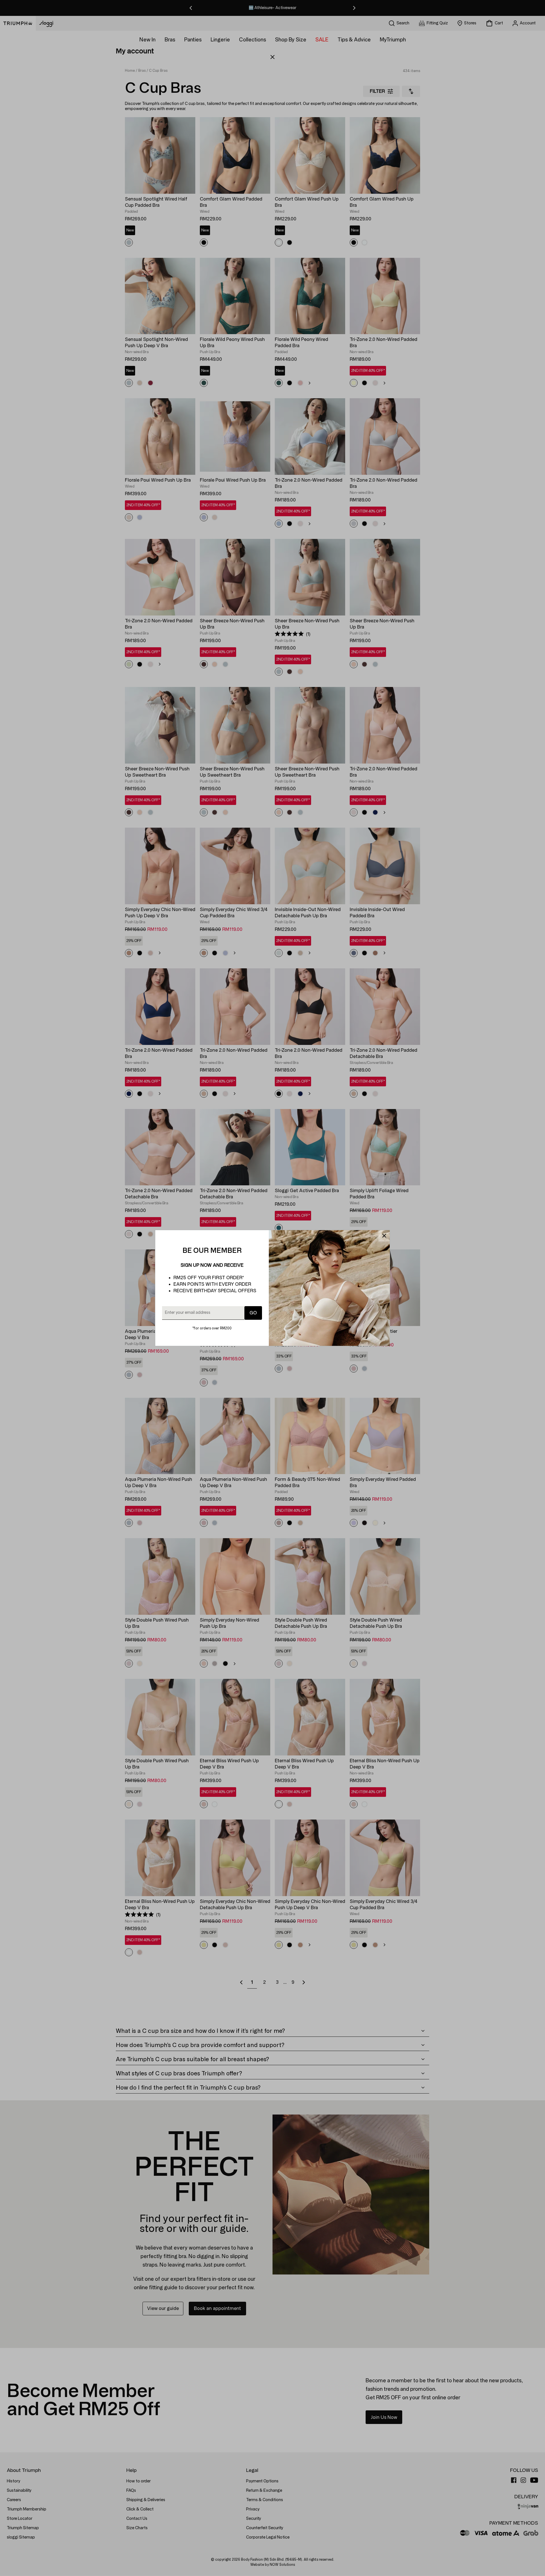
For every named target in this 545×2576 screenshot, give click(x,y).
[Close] (384, 1236)
